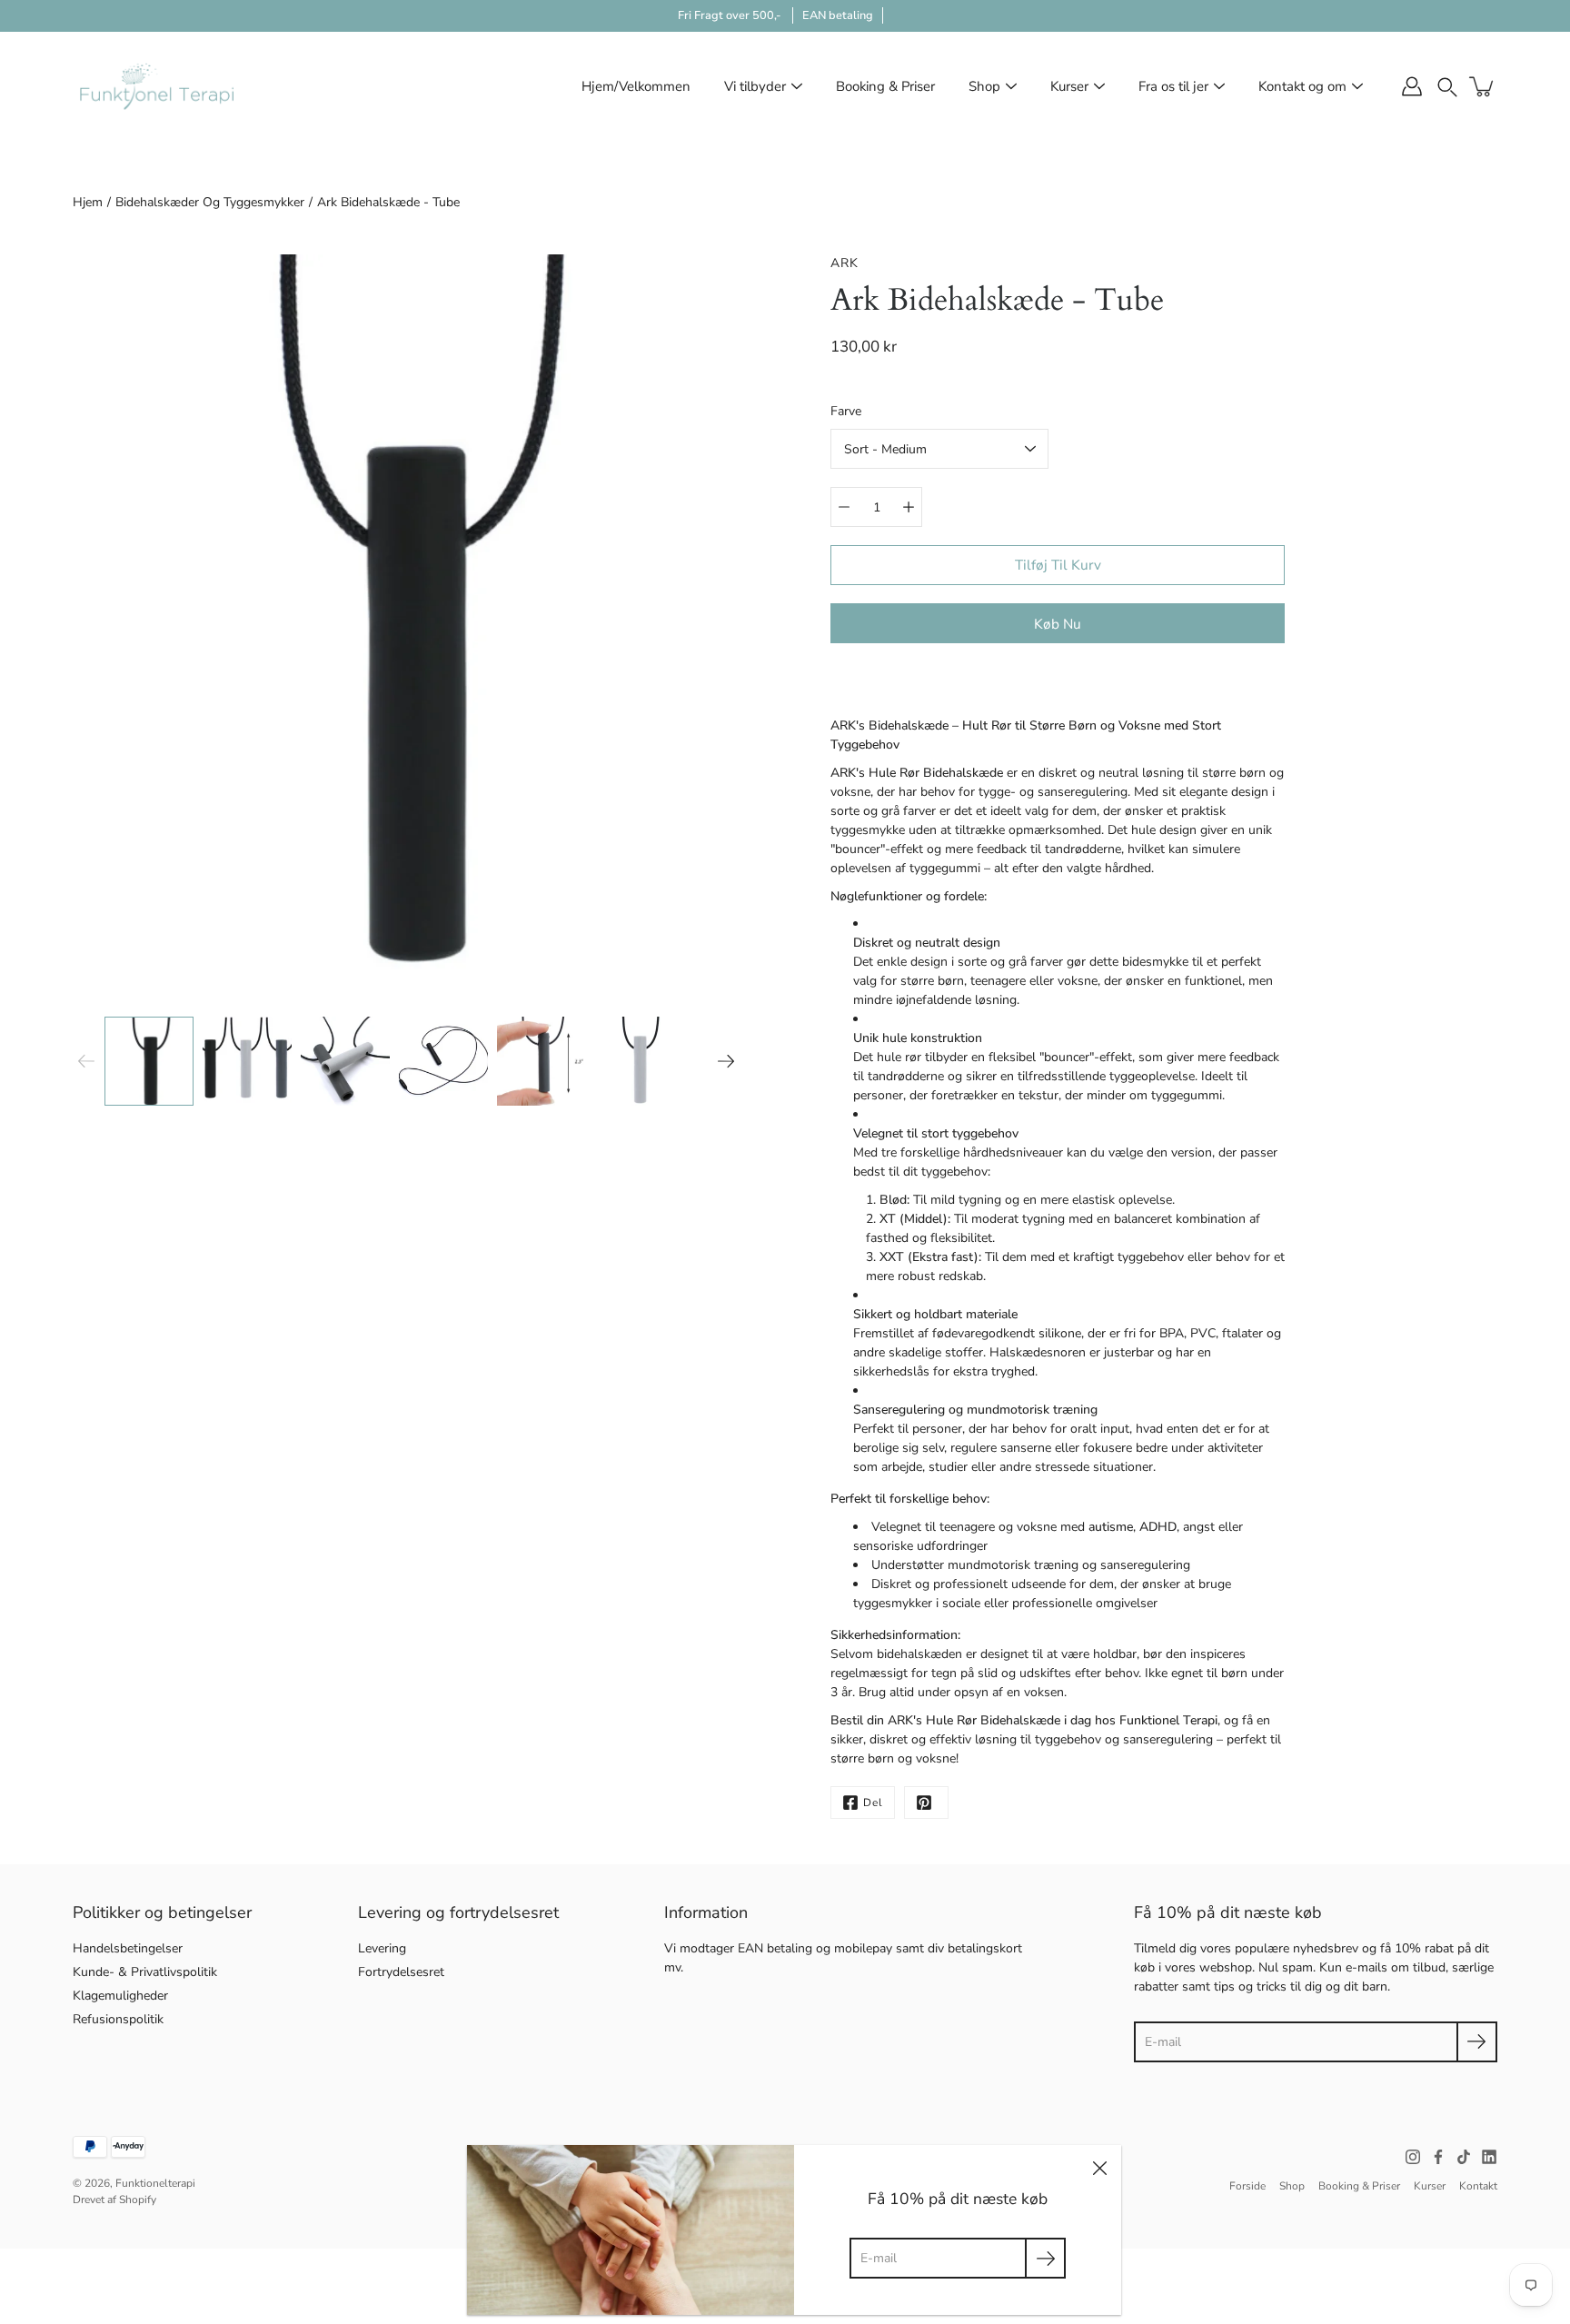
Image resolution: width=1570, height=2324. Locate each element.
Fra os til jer (1173, 86)
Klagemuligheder (120, 1996)
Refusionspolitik (118, 2019)
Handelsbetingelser (128, 1948)
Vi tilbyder (755, 86)
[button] (1447, 86)
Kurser (1069, 86)
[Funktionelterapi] (157, 86)
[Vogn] (1483, 86)
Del (873, 1803)
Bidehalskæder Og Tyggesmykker (210, 202)
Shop (984, 86)
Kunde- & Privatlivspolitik (145, 1972)
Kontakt (1478, 2186)
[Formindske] (844, 507)
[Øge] (909, 507)
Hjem (88, 202)
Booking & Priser (885, 86)
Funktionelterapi (155, 2183)
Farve (846, 411)
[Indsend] (1477, 2042)
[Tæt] (1099, 2167)
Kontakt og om (1302, 86)
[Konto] (1412, 86)
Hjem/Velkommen (636, 86)
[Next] (726, 1061)
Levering (382, 1948)
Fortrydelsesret (401, 1972)
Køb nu (1058, 624)
